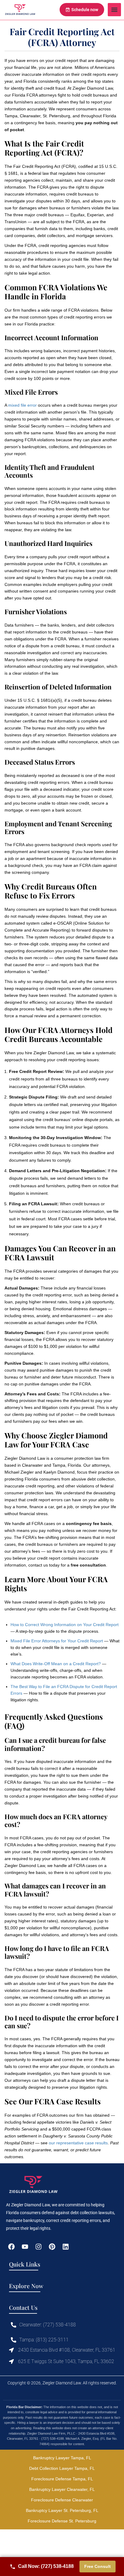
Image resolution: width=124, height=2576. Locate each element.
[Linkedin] (66, 2246)
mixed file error (22, 405)
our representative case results (78, 2143)
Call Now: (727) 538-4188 (46, 2566)
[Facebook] (11, 2246)
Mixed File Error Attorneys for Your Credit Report (57, 1641)
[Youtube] (25, 2246)
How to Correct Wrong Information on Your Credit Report (65, 1625)
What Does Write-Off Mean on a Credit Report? (56, 1664)
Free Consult (98, 2566)
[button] (114, 10)
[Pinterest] (52, 2246)
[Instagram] (38, 2246)
